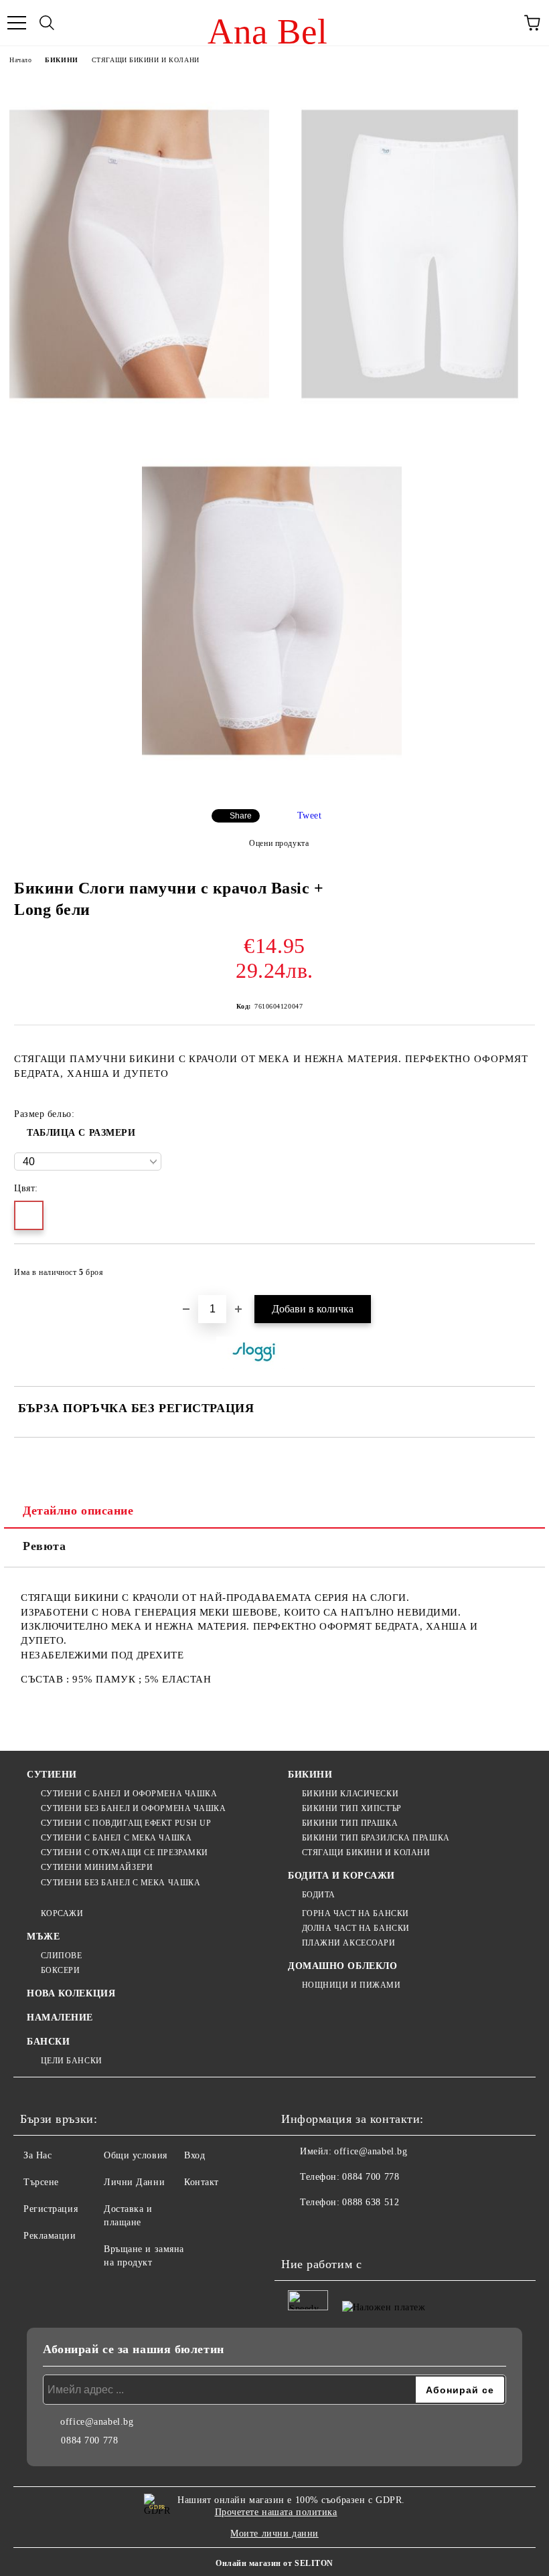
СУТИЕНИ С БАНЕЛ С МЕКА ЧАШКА (116, 1838)
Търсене (41, 2182)
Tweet (310, 815)
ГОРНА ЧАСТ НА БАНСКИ (356, 1913)
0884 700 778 (371, 2177)
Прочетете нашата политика (276, 2512)
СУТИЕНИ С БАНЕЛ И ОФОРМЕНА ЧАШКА (129, 1794)
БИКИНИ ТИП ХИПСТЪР (352, 1808)
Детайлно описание (78, 1511)
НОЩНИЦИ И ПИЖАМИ (351, 1985)
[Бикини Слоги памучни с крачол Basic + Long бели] (139, 254)
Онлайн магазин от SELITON (274, 2563)
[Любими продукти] (502, 23)
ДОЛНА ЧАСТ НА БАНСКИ (356, 1928)
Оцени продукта (279, 843)
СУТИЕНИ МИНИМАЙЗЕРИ (97, 1867)
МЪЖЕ (43, 1937)
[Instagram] (328, 2229)
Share (241, 816)
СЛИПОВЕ (61, 1956)
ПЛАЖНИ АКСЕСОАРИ (349, 1943)
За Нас (37, 2155)
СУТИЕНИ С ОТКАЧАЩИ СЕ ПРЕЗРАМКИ (125, 1853)
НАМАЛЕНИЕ (60, 2017)
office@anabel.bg (371, 2151)
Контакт (202, 2182)
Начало (20, 60)
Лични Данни (134, 2182)
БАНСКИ (48, 2042)
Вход (194, 2155)
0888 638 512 (371, 2202)
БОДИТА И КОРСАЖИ (341, 1876)
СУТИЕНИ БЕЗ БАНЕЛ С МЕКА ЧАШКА (121, 1883)
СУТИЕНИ (52, 1775)
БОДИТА (319, 1895)
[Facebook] (299, 2229)
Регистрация (51, 2209)
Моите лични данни (274, 2534)
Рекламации (50, 2236)
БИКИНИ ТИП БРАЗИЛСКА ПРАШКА (376, 1838)
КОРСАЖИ (62, 1913)
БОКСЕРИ (60, 1970)
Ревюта (44, 1546)
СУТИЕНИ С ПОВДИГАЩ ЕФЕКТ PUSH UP (126, 1823)
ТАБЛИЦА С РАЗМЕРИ (81, 1133)
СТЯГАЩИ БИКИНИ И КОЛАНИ (146, 60)
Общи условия (136, 2155)
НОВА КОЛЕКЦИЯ (71, 1993)
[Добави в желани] (516, 1266)
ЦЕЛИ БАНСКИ (72, 2061)
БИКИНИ (61, 60)
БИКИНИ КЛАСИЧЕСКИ (350, 1794)
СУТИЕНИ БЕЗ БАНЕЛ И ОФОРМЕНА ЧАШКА (134, 1808)
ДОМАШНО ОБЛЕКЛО (342, 1966)
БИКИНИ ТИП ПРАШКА (350, 1823)
